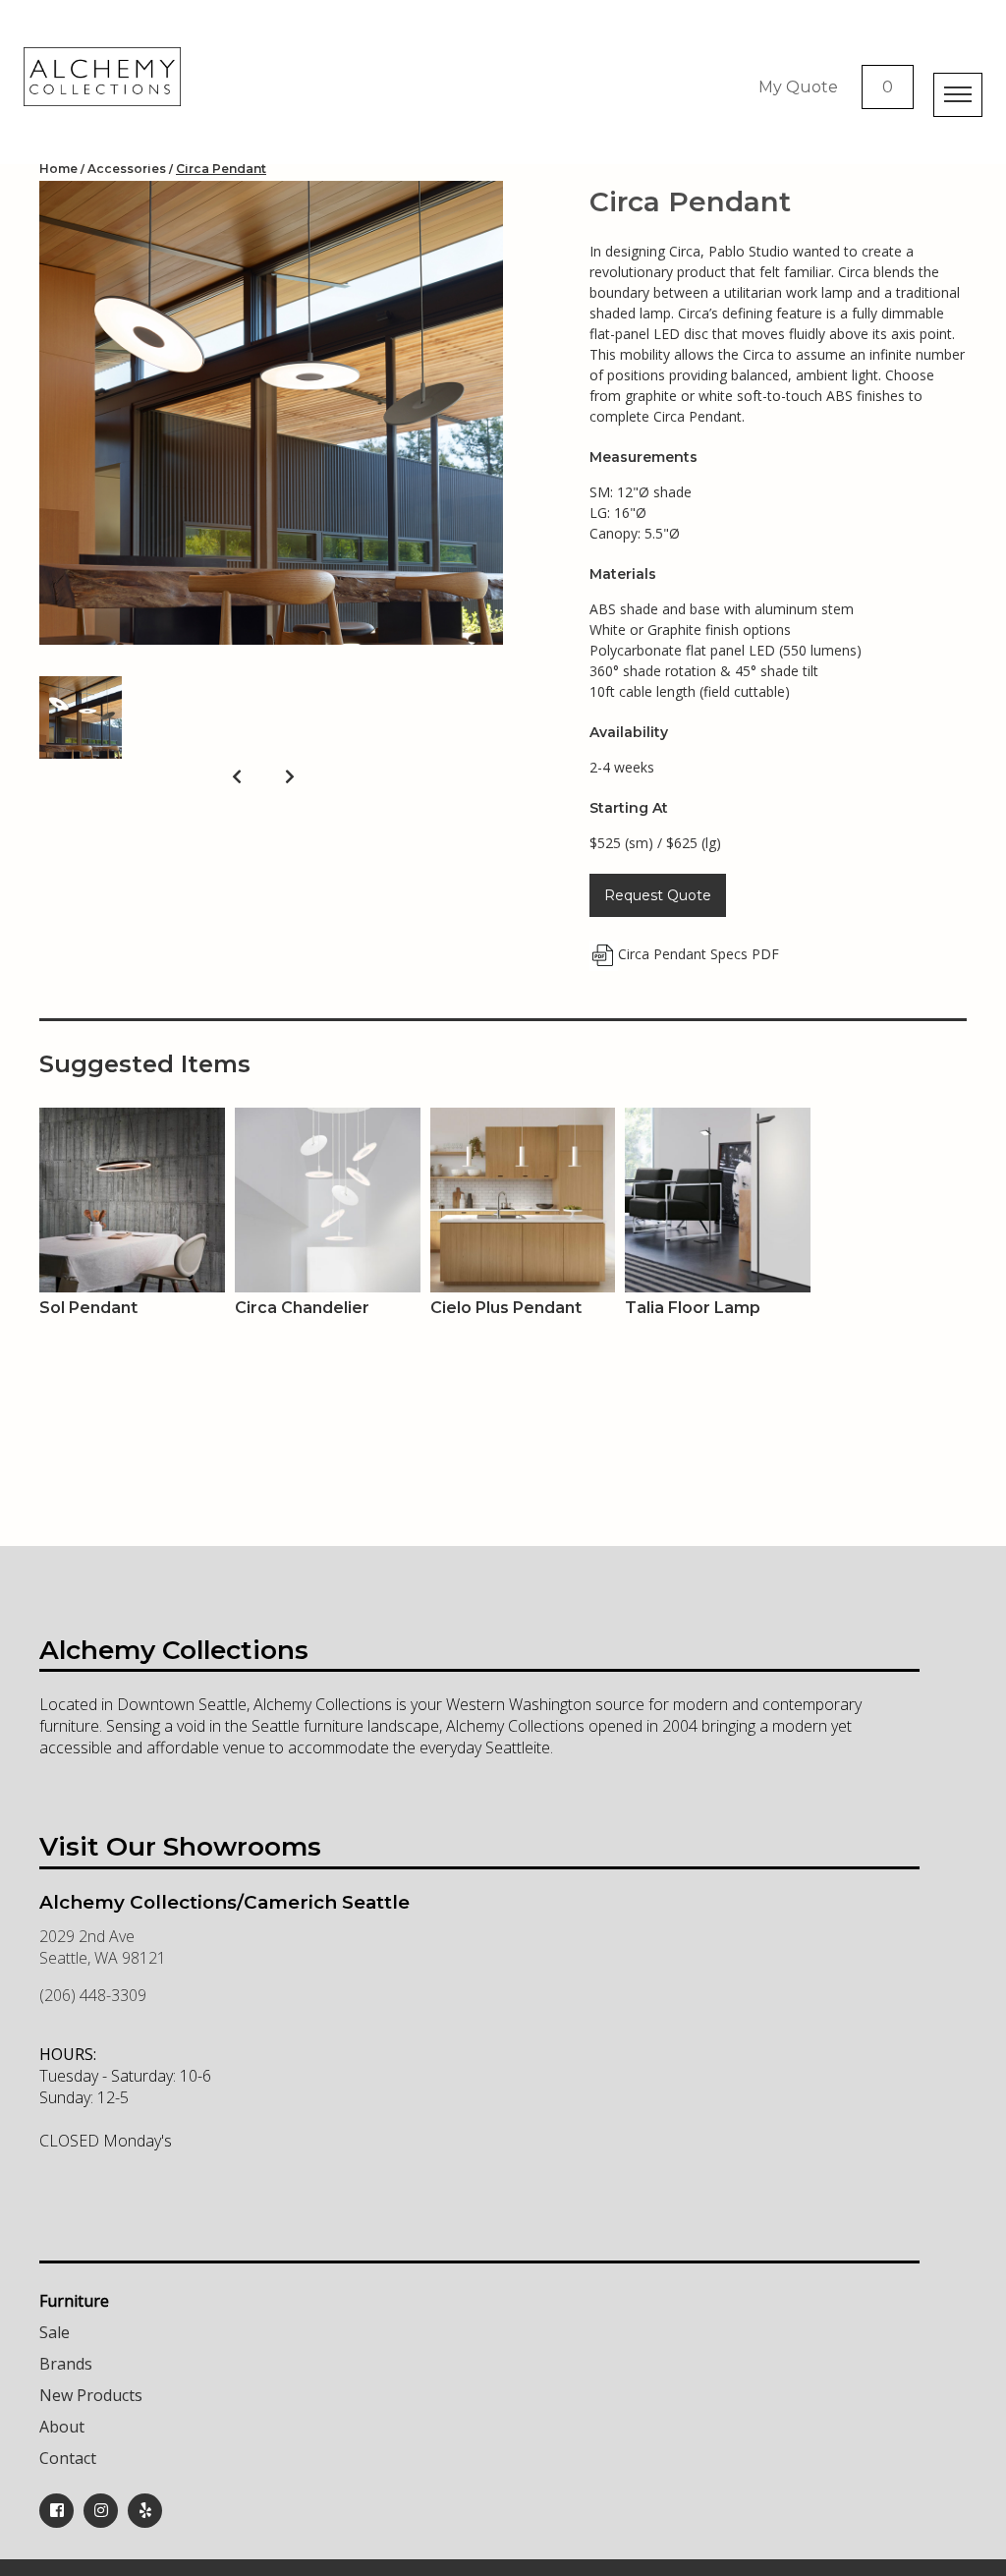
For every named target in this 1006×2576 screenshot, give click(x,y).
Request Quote (658, 895)
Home (58, 169)
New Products (91, 2395)
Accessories (127, 169)
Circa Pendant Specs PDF (699, 954)
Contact (68, 2458)
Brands (66, 2364)
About (62, 2427)
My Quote (798, 87)
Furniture (74, 2301)
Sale (55, 2332)
